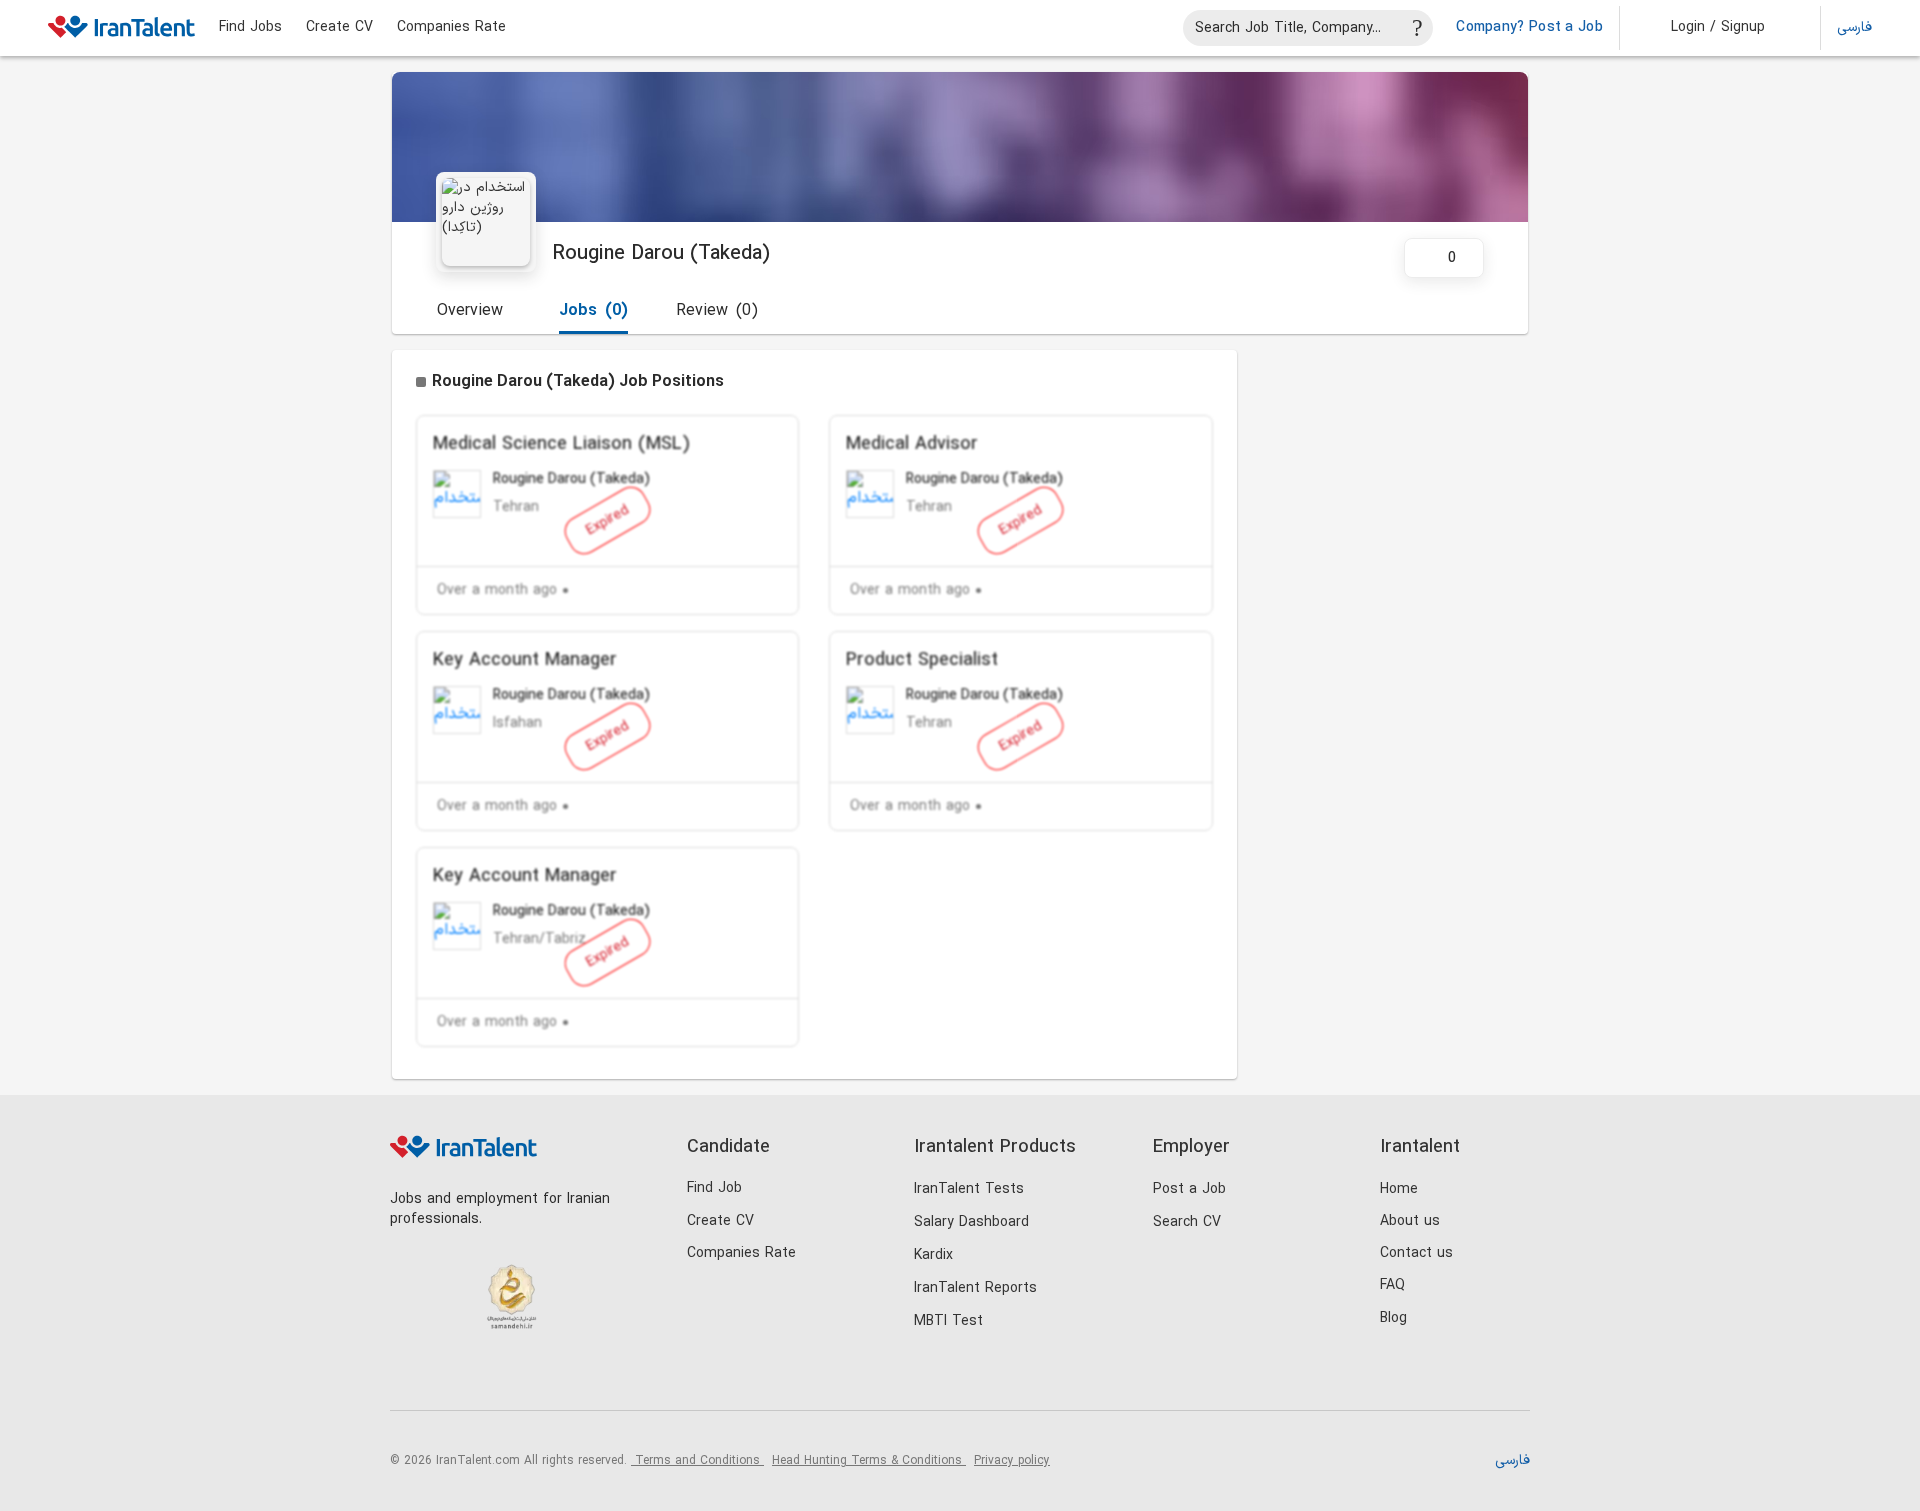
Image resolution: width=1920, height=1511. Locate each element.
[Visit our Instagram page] (451, 1376)
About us (1410, 1221)
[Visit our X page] (492, 1376)
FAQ (1392, 1285)
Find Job (714, 1188)
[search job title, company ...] (1418, 28)
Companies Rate (451, 28)
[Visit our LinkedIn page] (410, 1376)
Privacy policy (1012, 1461)
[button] (1704, 28)
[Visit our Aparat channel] (574, 1376)
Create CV (339, 28)
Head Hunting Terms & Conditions (869, 1461)
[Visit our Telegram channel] (533, 1376)
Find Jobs (250, 28)
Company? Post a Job (1529, 28)
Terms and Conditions (697, 1461)
